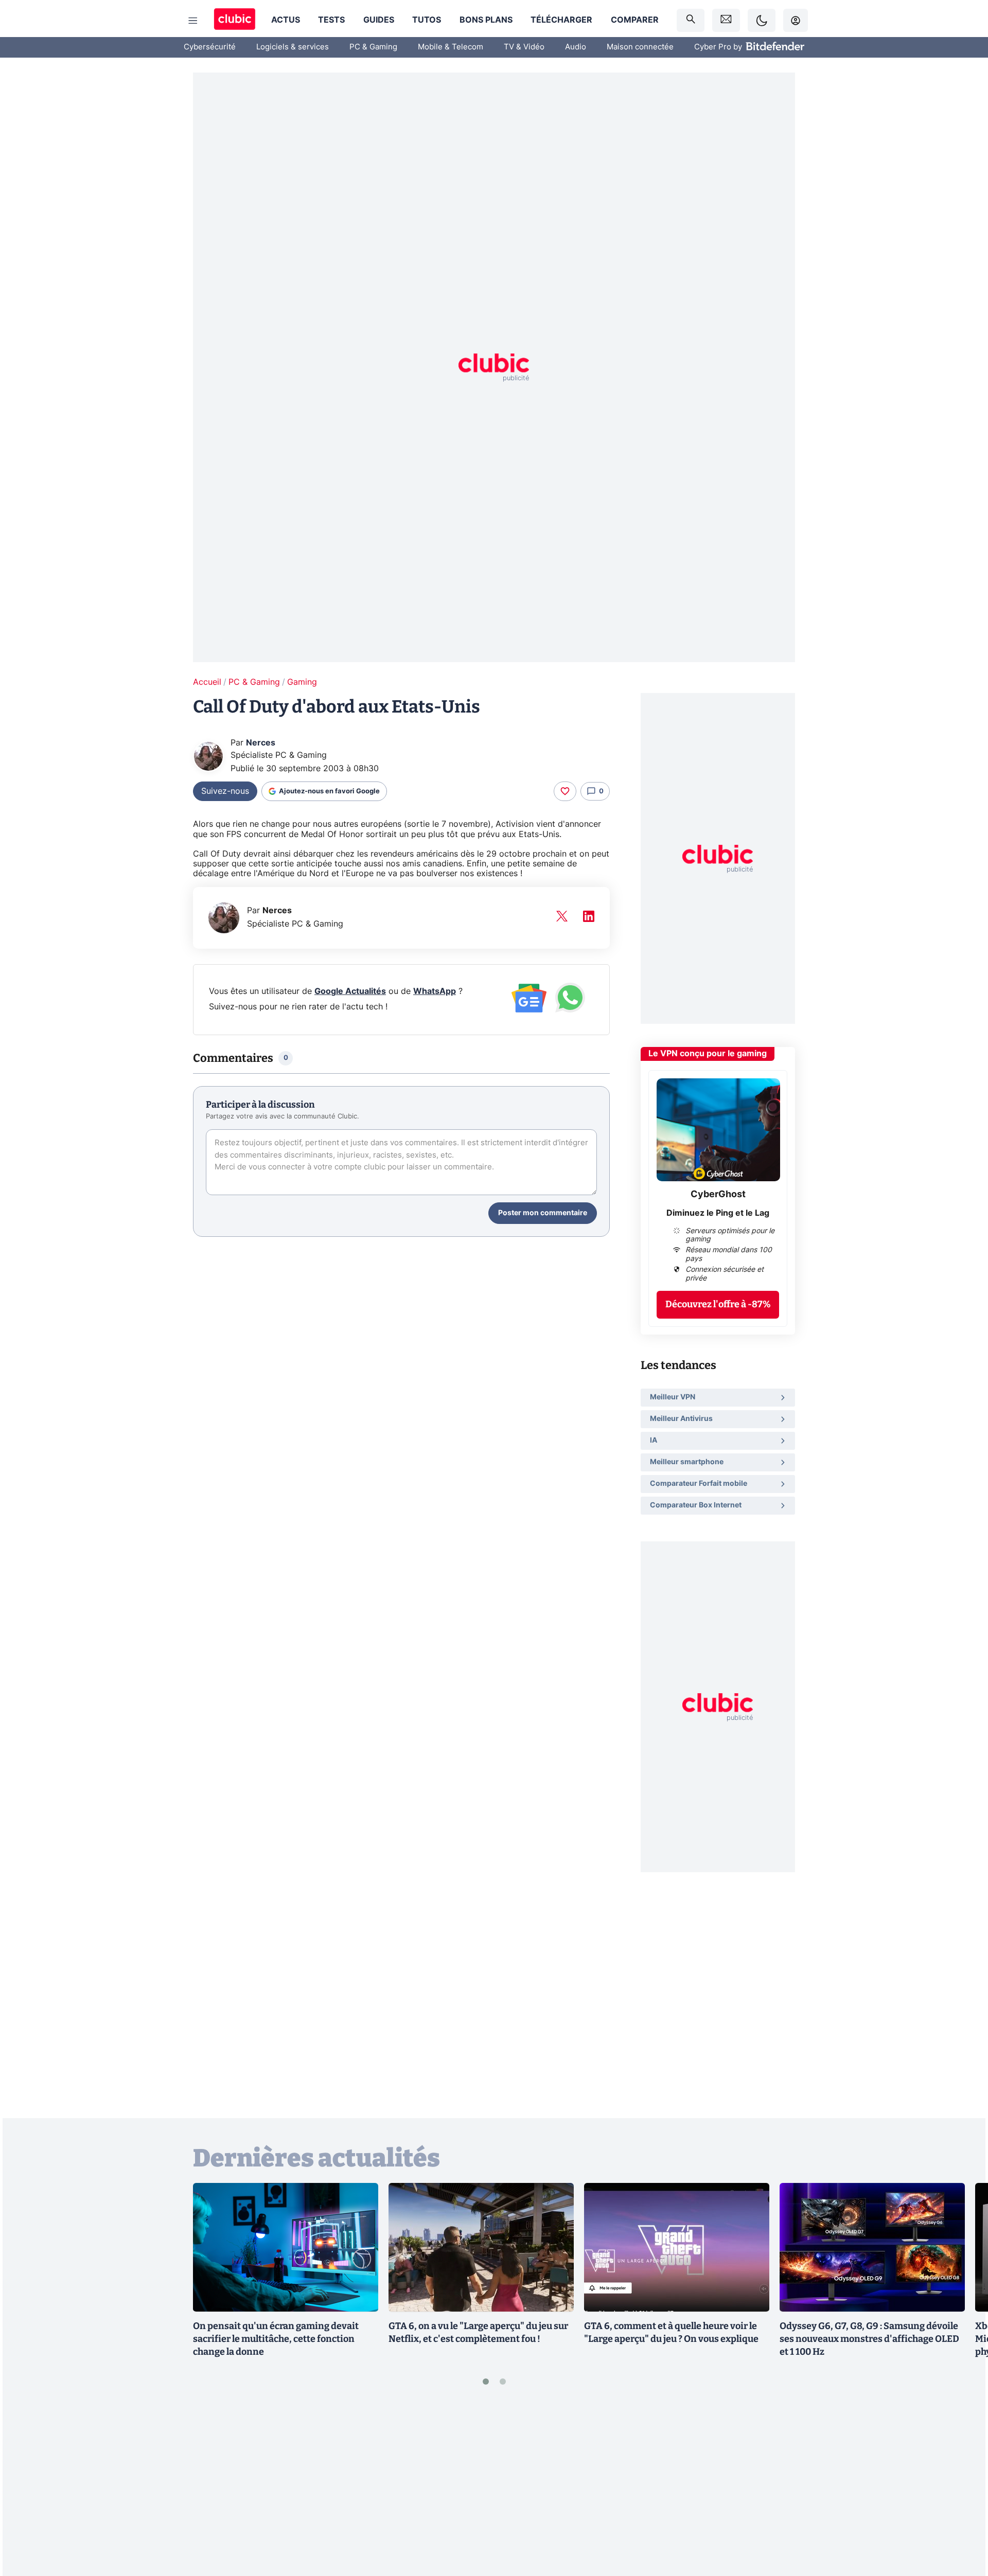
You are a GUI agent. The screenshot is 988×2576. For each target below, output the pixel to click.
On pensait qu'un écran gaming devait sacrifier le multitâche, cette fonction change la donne (276, 2339)
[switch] (762, 20)
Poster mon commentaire (543, 1213)
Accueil (207, 682)
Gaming (302, 682)
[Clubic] (235, 20)
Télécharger (561, 20)
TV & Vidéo (524, 47)
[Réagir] (565, 791)
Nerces (261, 743)
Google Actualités (350, 991)
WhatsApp (435, 991)
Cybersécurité (210, 47)
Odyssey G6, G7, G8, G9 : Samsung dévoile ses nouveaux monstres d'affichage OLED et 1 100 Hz (869, 2339)
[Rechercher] (691, 20)
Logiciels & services (293, 47)
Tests (331, 20)
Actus (286, 20)
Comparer (635, 20)
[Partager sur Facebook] (962, 2488)
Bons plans (486, 20)
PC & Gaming (373, 47)
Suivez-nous (225, 791)
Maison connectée (640, 47)
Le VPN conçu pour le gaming (708, 1054)
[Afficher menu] (193, 21)
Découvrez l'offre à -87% (718, 1304)
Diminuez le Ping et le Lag (718, 1213)
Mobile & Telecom (451, 47)
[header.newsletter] (726, 20)
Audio (576, 47)
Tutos (427, 20)
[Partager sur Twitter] (962, 2522)
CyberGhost (718, 1195)
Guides (379, 20)
